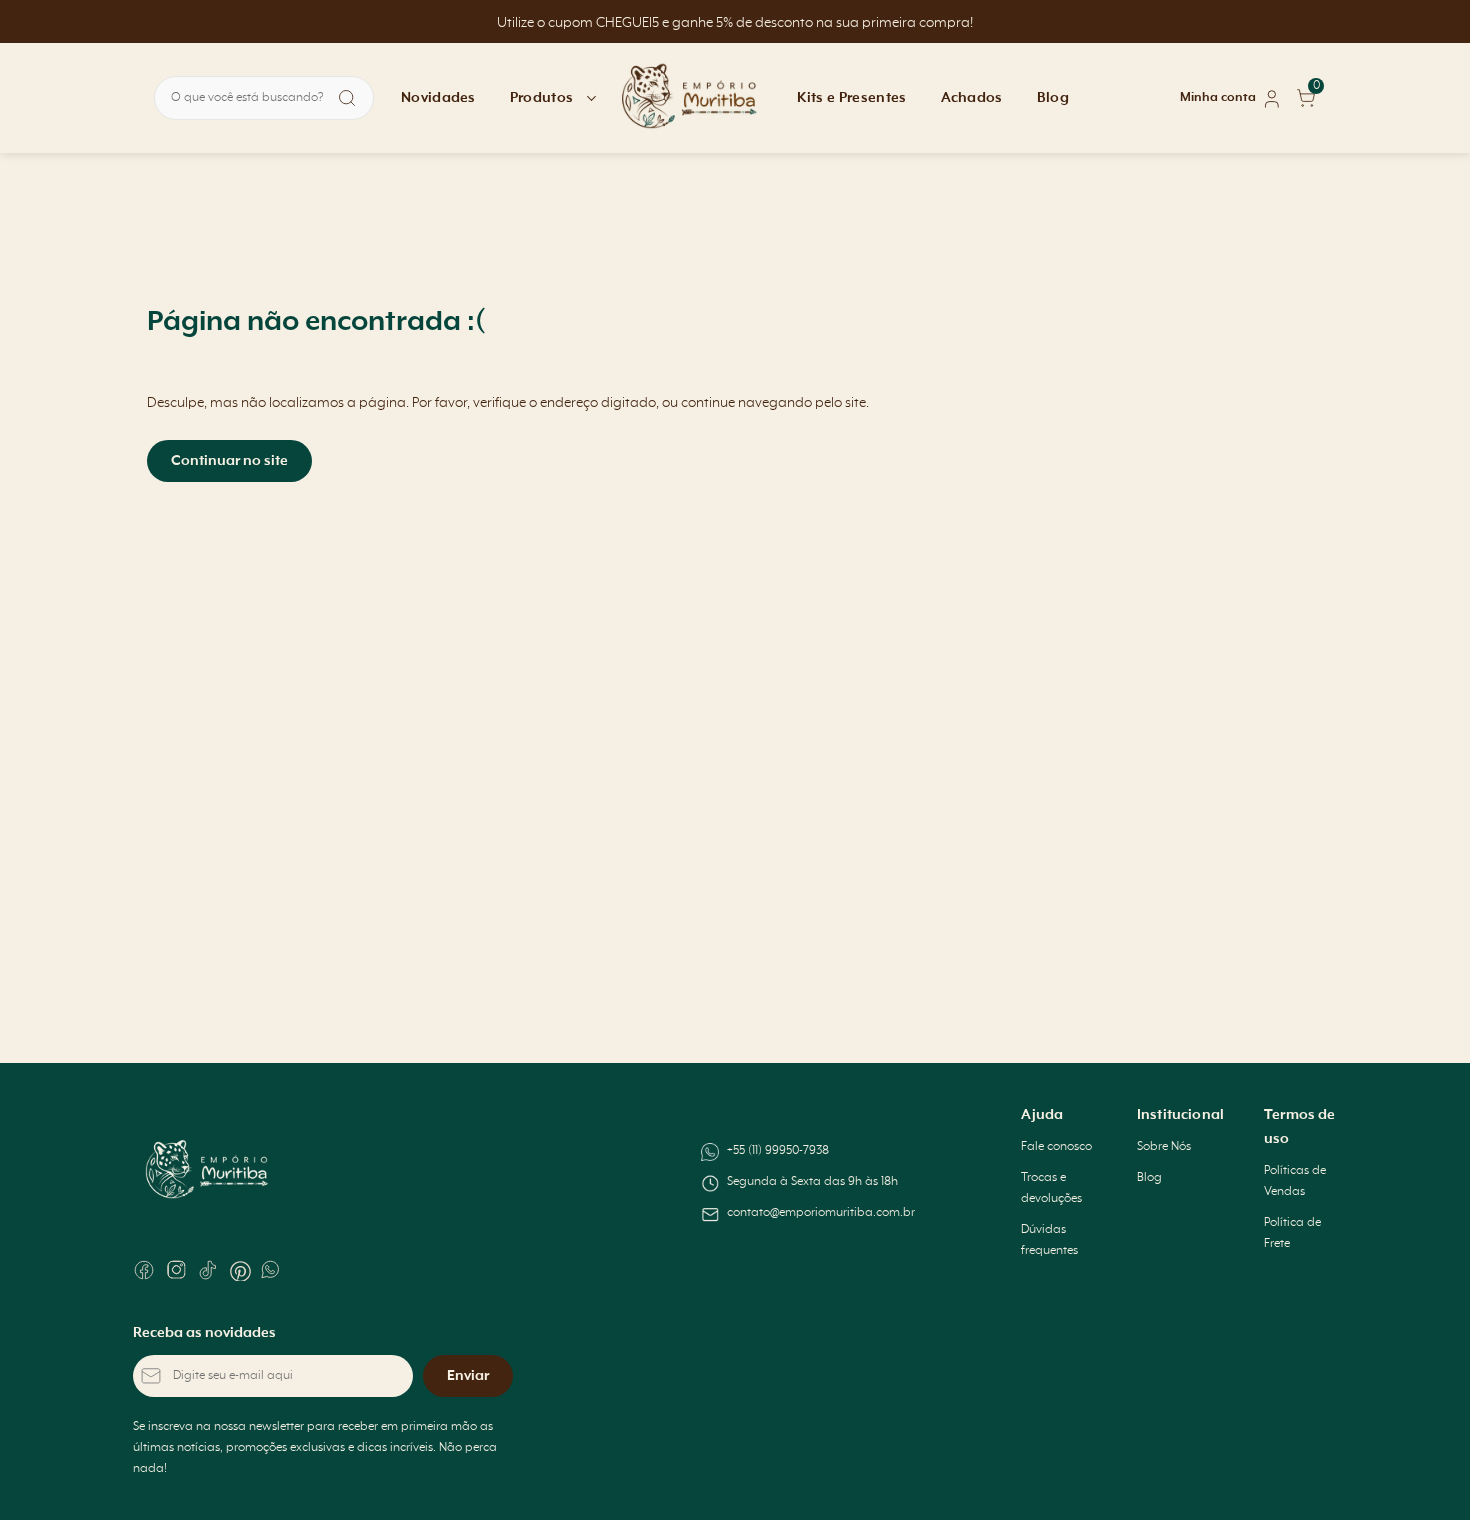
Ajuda (1042, 1115)
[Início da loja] (690, 98)
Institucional (1180, 1115)
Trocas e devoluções (1051, 1188)
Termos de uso (1299, 1127)
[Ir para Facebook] (144, 1270)
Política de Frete (1292, 1233)
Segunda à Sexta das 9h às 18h (812, 1182)
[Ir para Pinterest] (240, 1270)
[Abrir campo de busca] (347, 98)
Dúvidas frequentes (1049, 1240)
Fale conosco (1056, 1147)
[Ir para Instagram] (176, 1270)
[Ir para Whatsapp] (272, 1270)
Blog (1053, 98)
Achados (972, 98)
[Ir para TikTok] (208, 1270)
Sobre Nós (1164, 1147)
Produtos (542, 98)
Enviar (468, 1376)
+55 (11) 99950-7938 (778, 1151)
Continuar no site (229, 461)
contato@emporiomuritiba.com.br (821, 1213)
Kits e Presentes (851, 98)
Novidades (438, 98)
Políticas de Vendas (1295, 1181)
